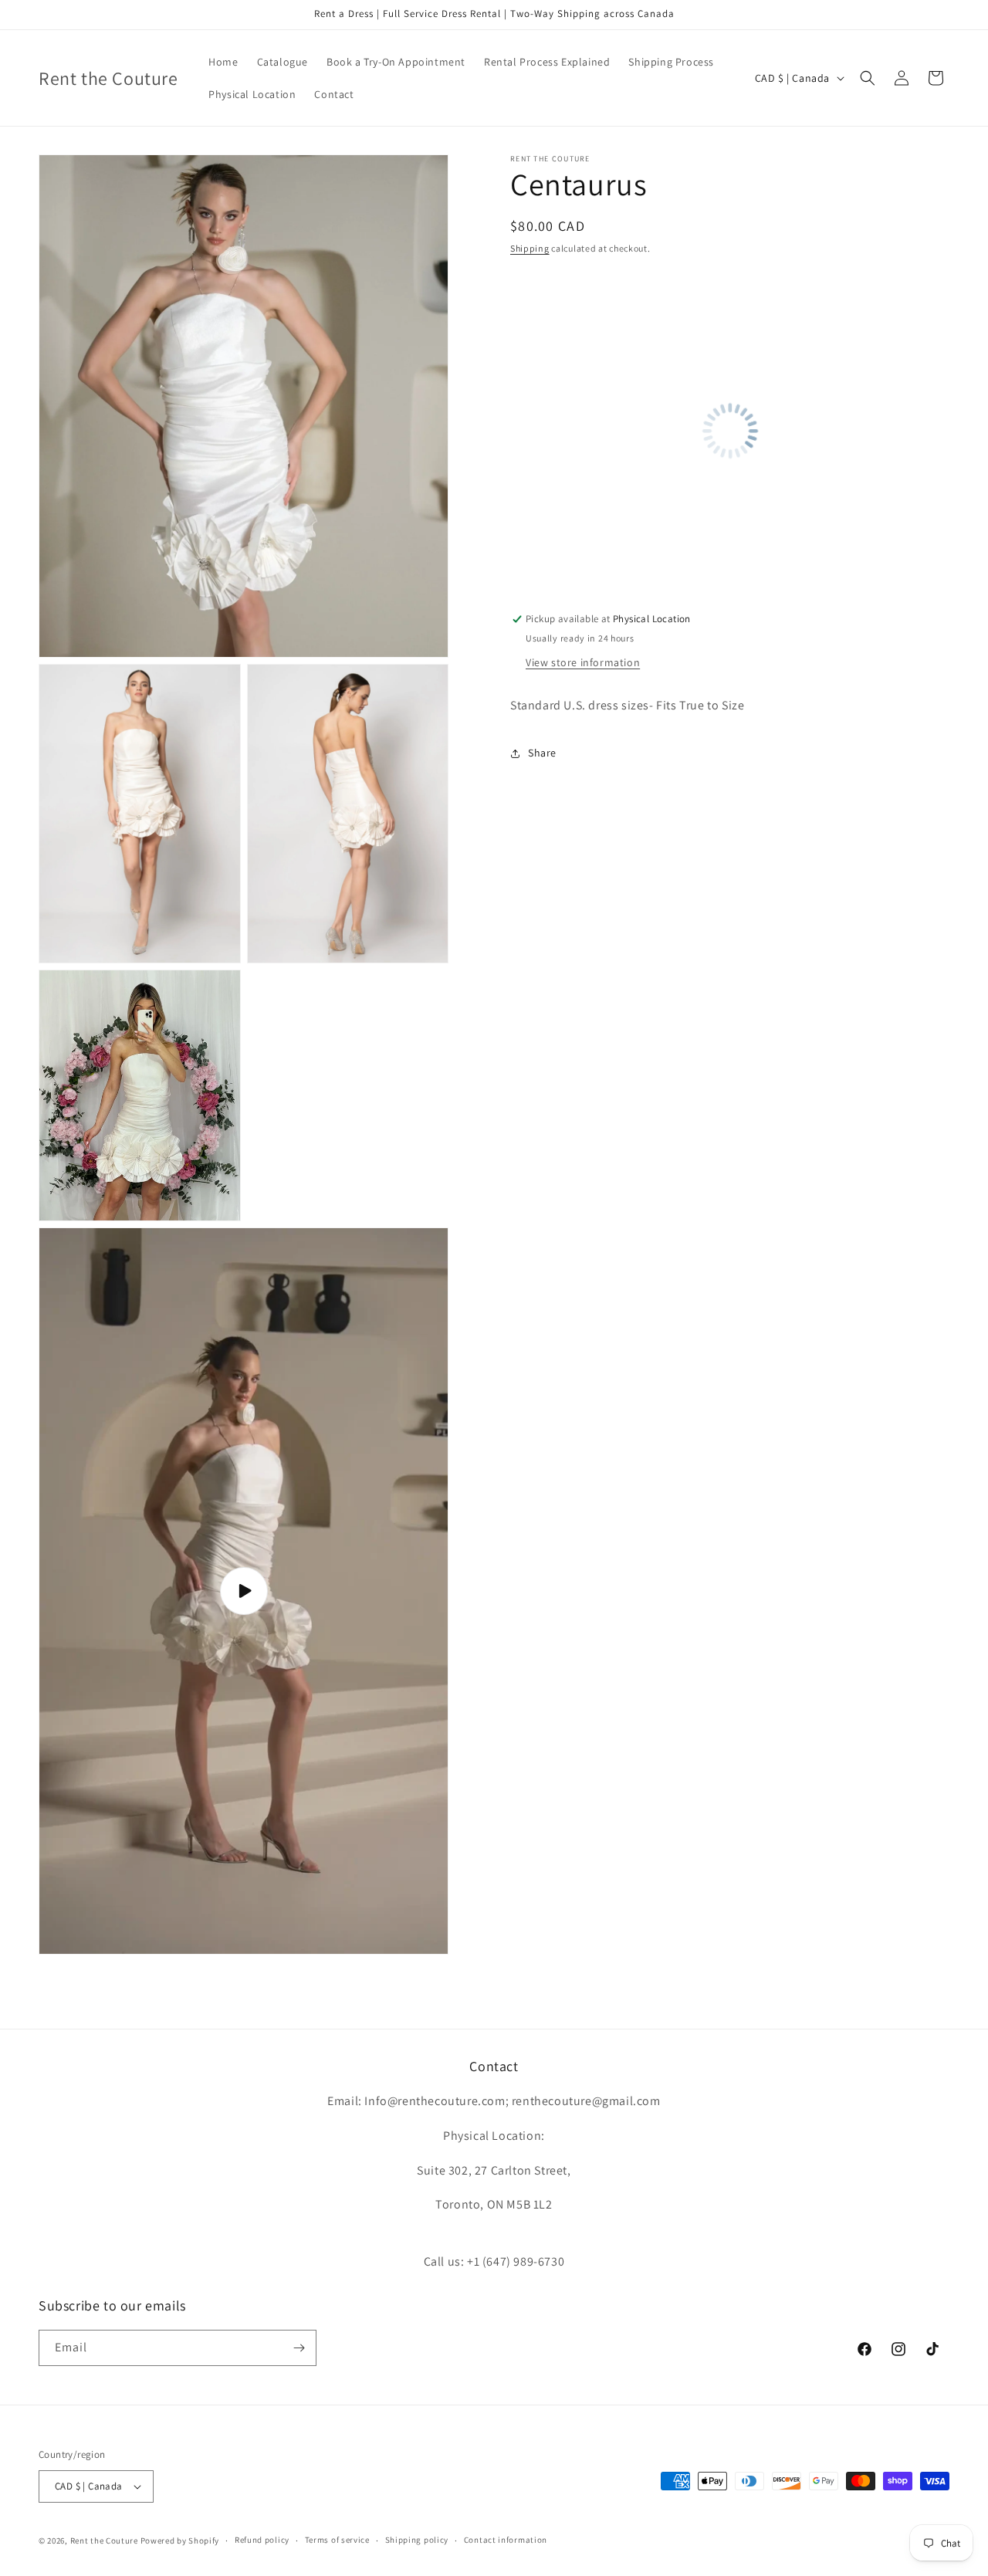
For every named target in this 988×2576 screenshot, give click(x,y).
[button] (868, 78)
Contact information (506, 2540)
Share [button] (542, 753)
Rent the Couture (104, 2540)
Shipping (530, 248)
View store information (583, 663)
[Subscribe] (299, 2348)
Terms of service (337, 2540)
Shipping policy (417, 2540)
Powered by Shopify (180, 2540)
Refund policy (262, 2540)
